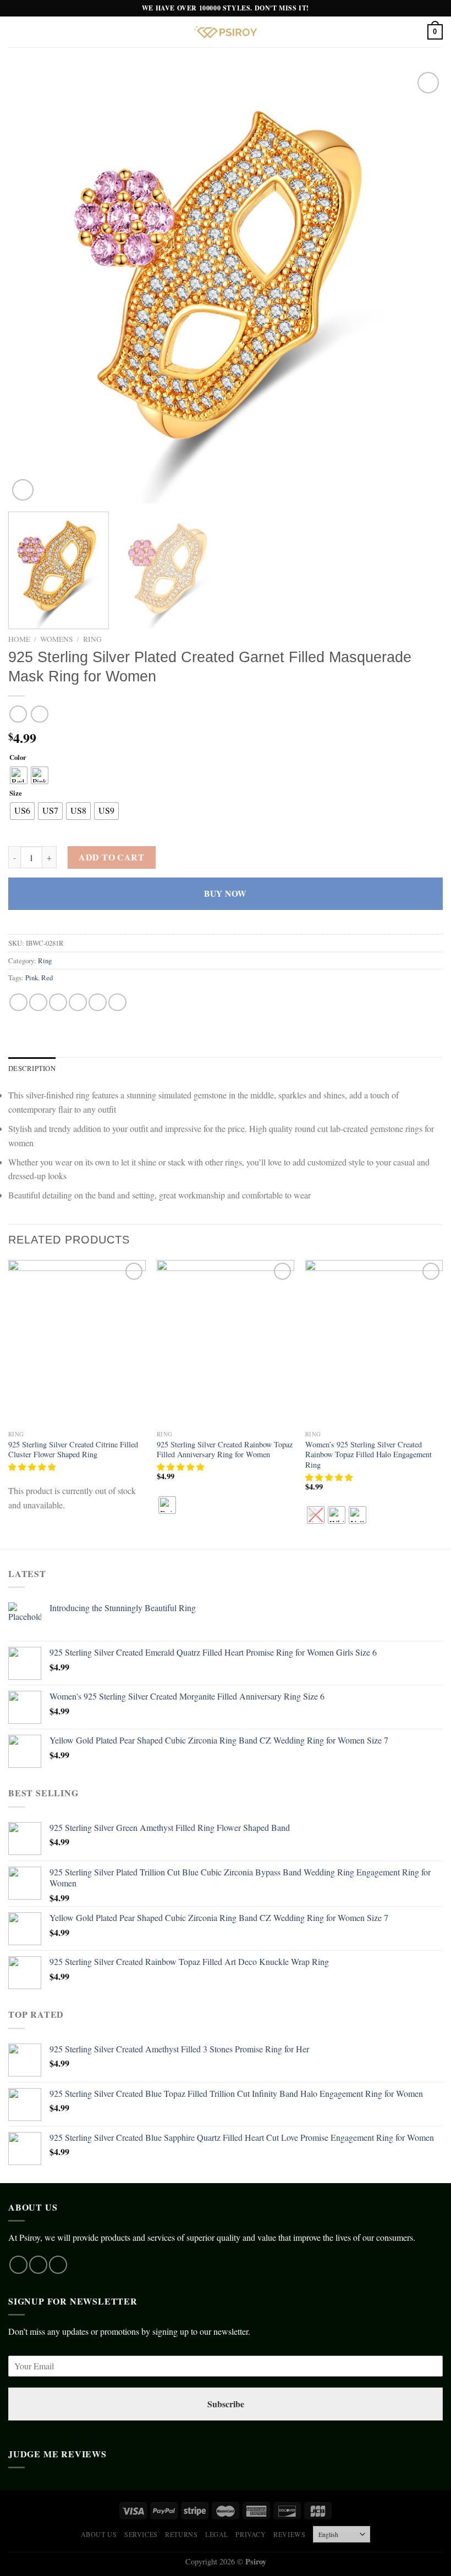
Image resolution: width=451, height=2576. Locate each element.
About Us (99, 2534)
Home (19, 639)
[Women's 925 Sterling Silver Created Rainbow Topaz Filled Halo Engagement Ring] (374, 1342)
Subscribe (226, 2404)
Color (18, 758)
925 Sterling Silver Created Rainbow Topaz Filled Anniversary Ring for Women (225, 1450)
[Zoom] (23, 490)
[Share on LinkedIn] (117, 1003)
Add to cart (111, 857)
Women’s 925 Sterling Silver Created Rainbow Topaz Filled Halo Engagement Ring (369, 1455)
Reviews (289, 2534)
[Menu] (15, 32)
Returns (181, 2534)
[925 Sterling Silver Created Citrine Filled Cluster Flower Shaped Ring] (77, 1342)
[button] (33, 1467)
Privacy (251, 2534)
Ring (92, 639)
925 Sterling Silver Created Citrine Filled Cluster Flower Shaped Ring (73, 1450)
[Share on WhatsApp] (18, 1003)
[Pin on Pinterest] (98, 1003)
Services (141, 2534)
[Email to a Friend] (78, 1003)
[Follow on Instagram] (38, 2265)
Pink (32, 978)
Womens (57, 639)
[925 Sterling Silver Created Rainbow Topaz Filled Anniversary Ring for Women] (226, 1342)
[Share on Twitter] (58, 1003)
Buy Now (225, 893)
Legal (217, 2534)
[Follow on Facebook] (18, 2265)
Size (16, 793)
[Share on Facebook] (38, 1003)
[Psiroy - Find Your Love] (226, 32)
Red (47, 978)
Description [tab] (32, 1068)
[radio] (19, 775)
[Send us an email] (58, 2265)
